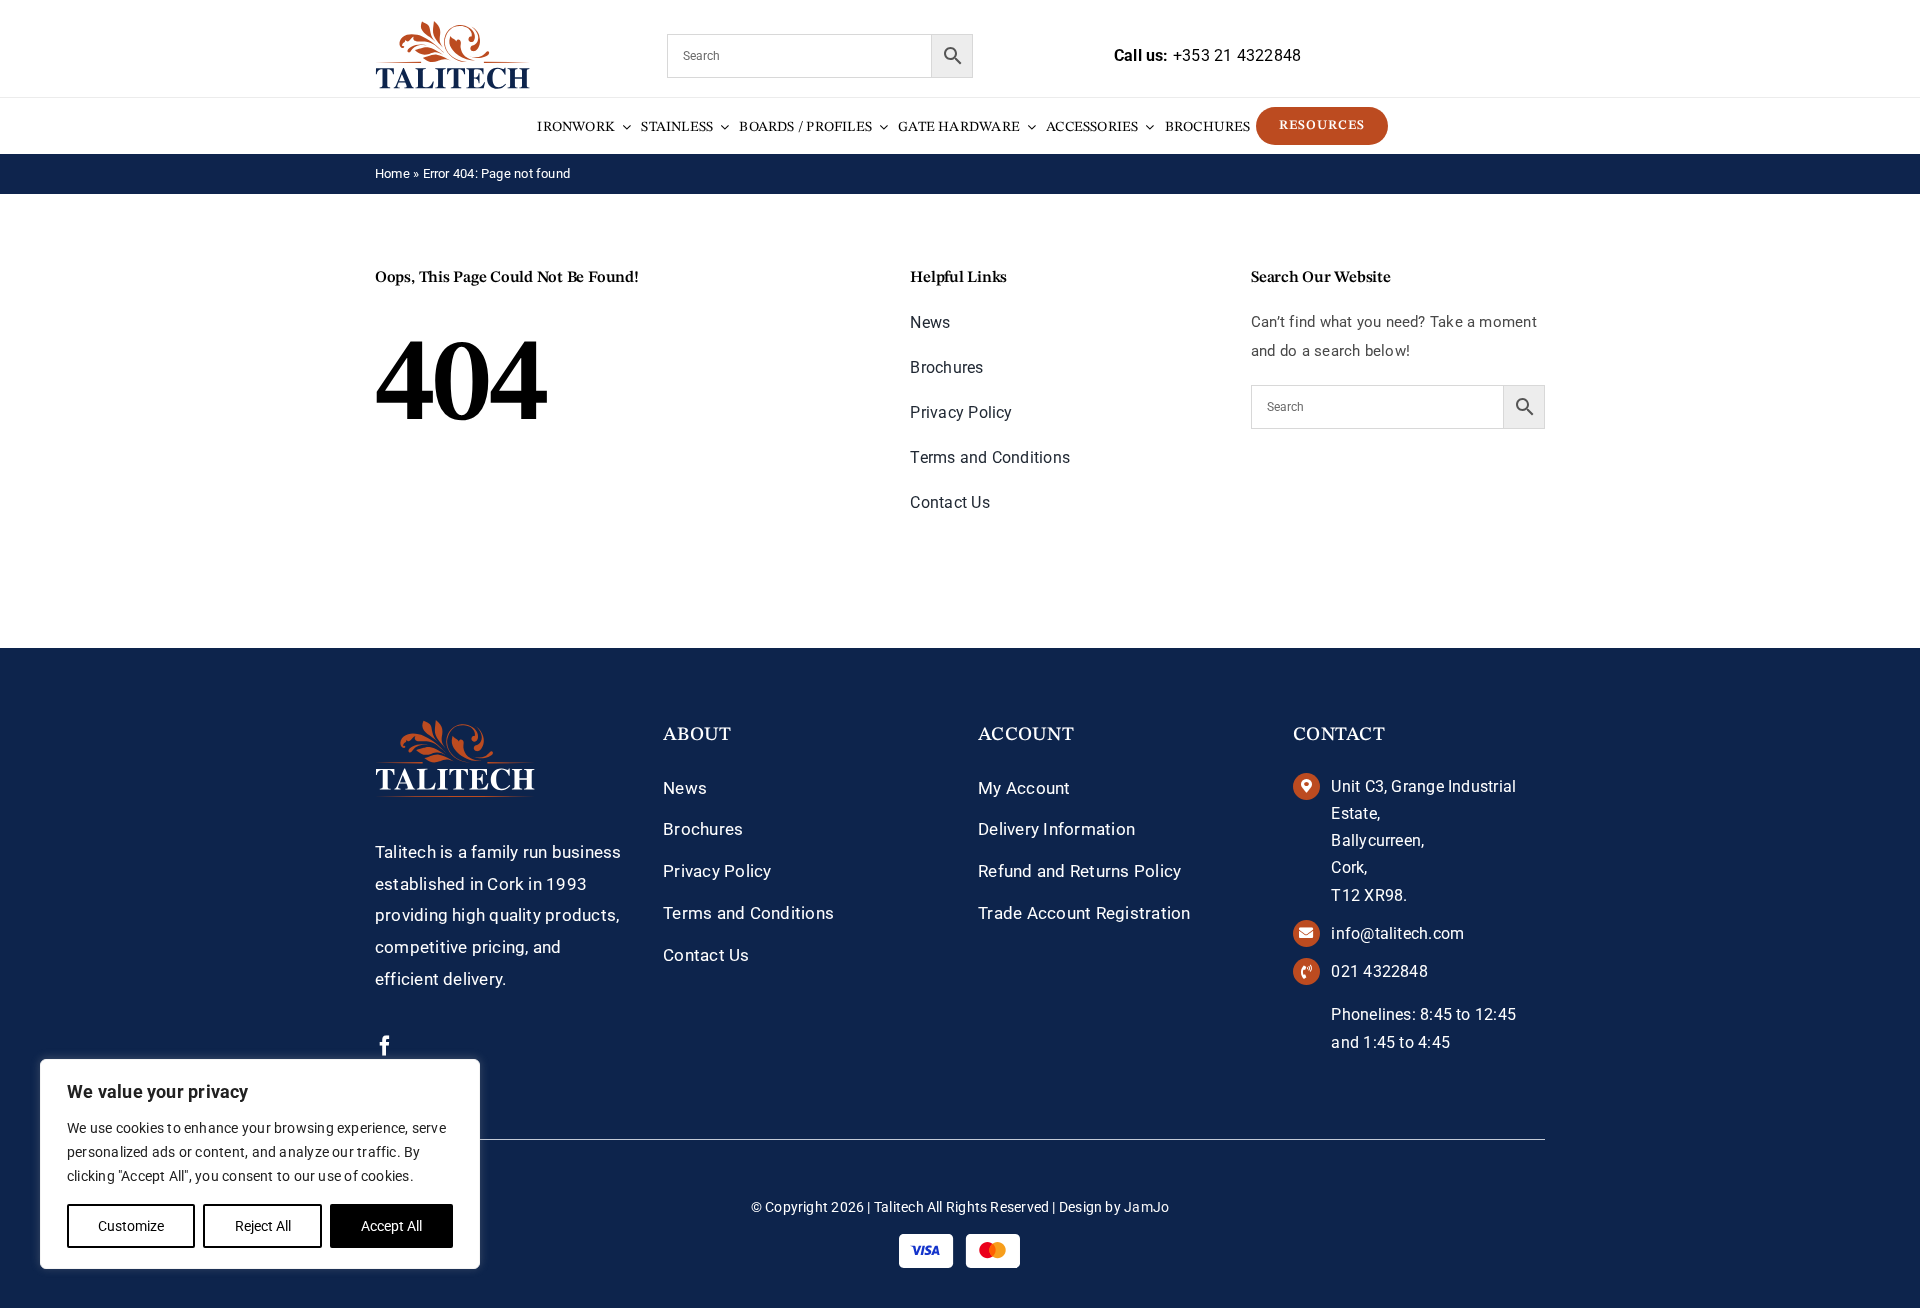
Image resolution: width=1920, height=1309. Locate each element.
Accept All (391, 1226)
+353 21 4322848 (1237, 55)
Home (392, 173)
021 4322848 (1379, 971)
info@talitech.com (1397, 933)
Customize (131, 1226)
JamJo (1146, 1207)
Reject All (263, 1226)
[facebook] (385, 1046)
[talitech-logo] (452, 28)
